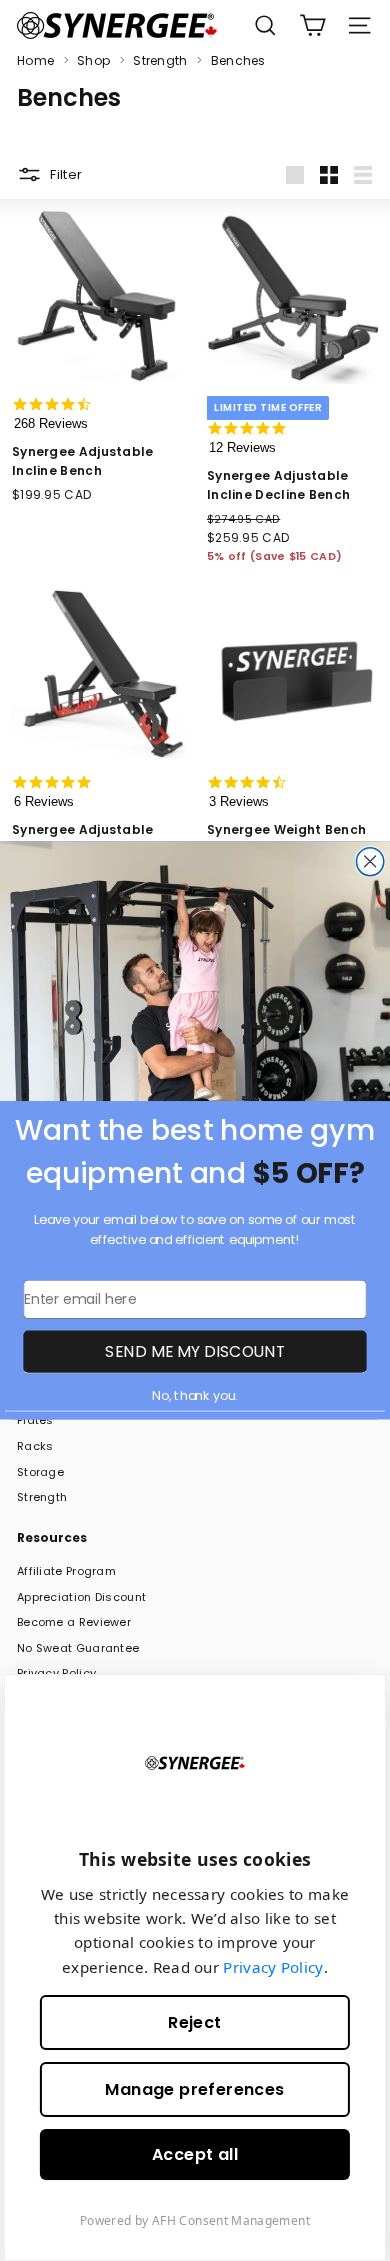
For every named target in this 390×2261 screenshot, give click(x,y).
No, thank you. (194, 1396)
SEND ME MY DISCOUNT (194, 1352)
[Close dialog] (369, 862)
